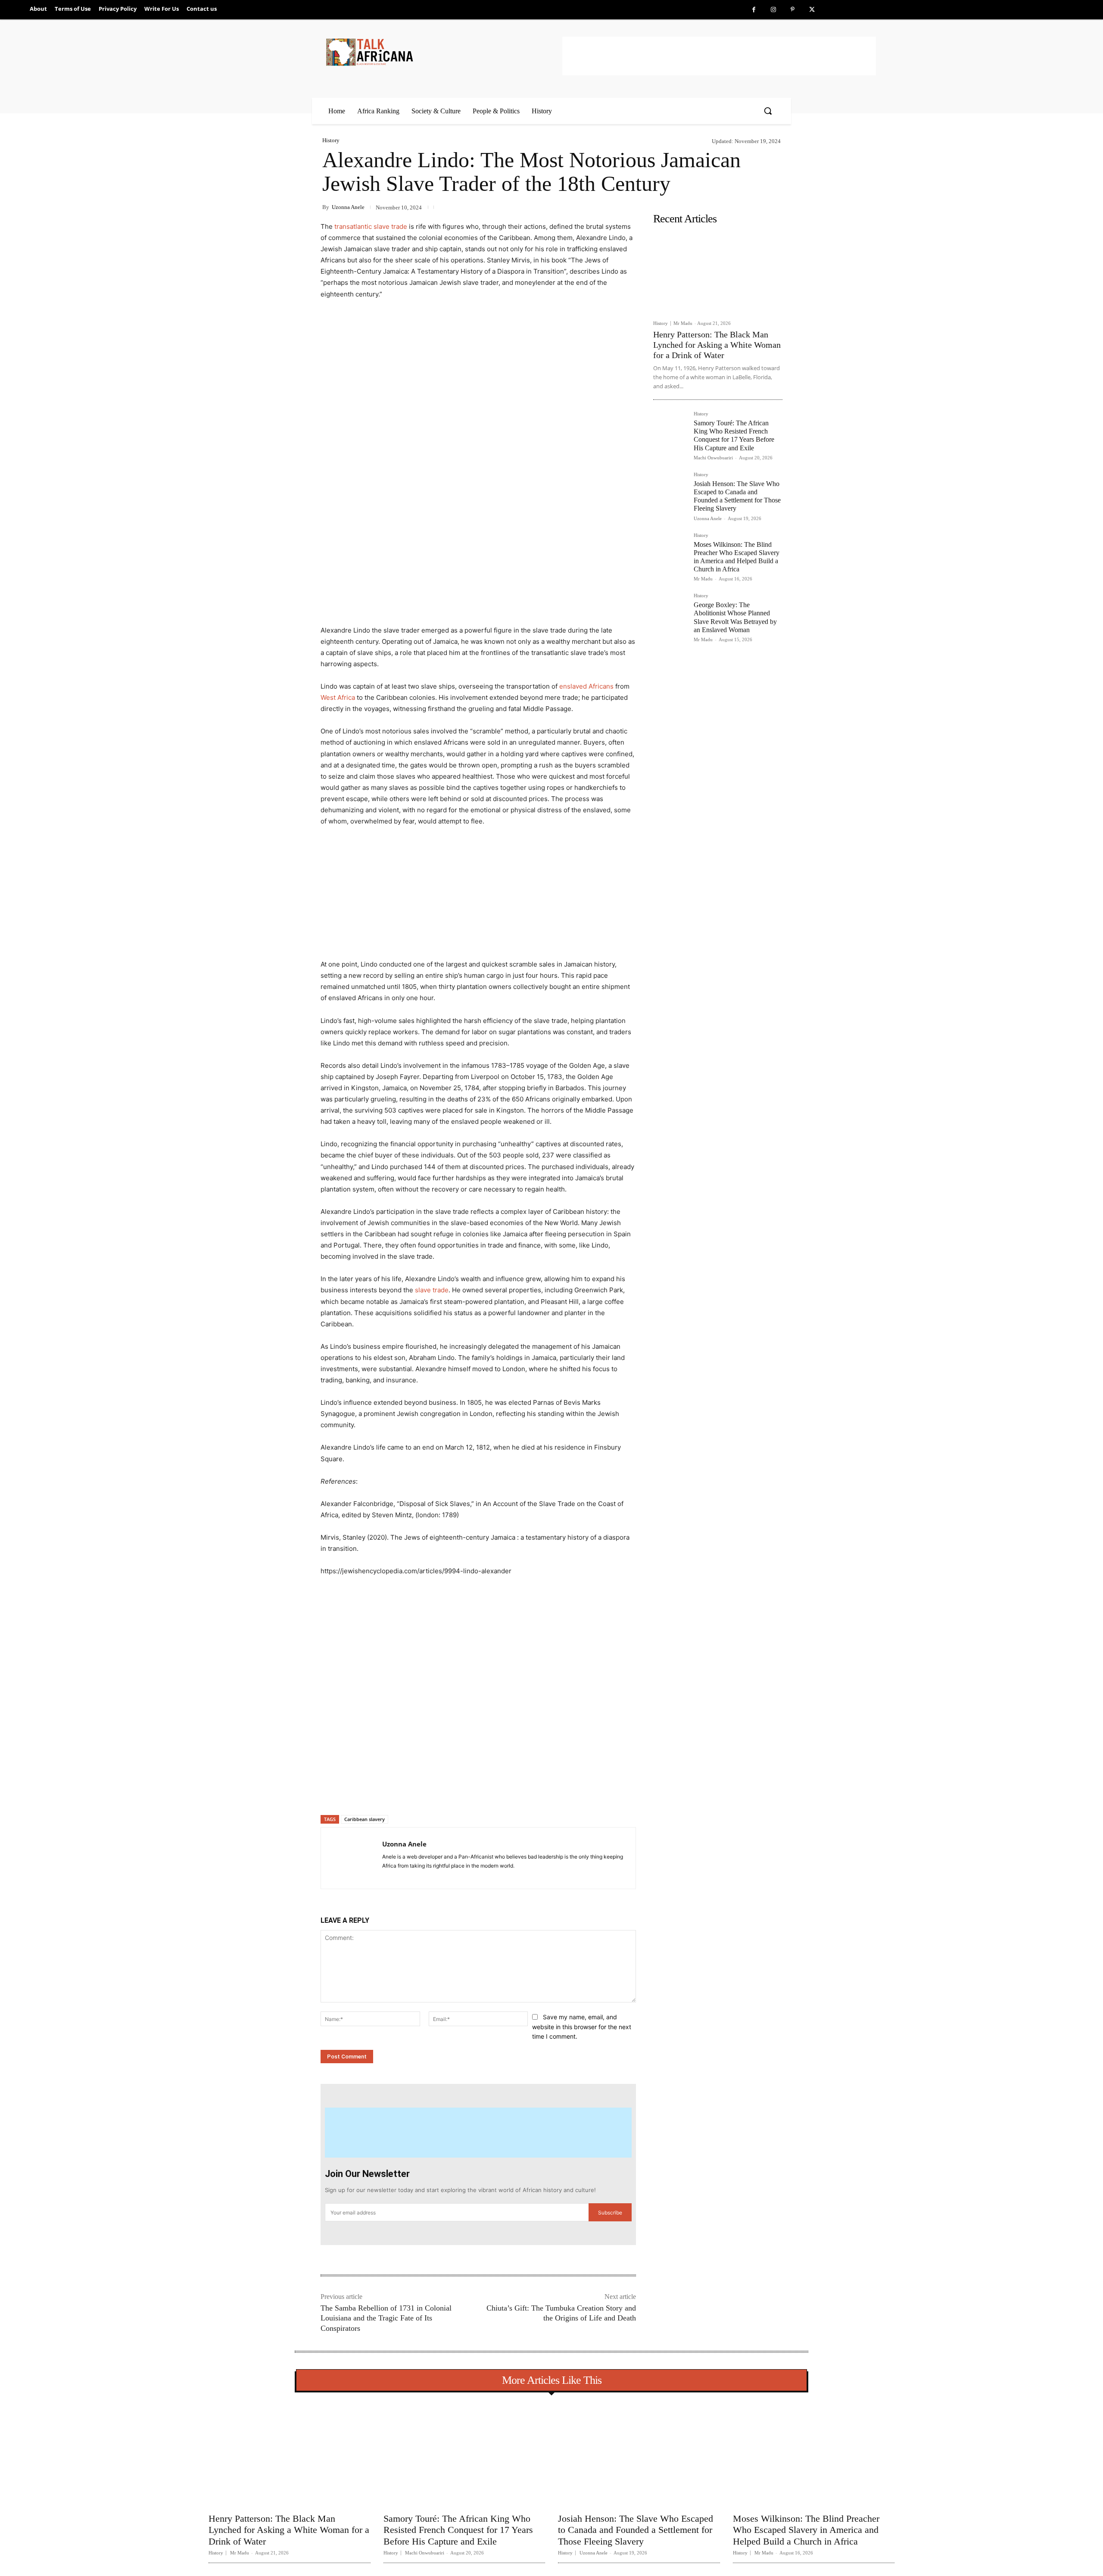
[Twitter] (812, 10)
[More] (461, 1793)
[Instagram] (773, 10)
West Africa (338, 697)
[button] (768, 111)
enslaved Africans (586, 686)
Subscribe (610, 2213)
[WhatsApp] (441, 1793)
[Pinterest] (793, 10)
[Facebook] (754, 10)
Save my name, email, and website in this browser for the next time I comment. (582, 2027)
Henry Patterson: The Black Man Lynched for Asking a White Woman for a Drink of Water (717, 345)
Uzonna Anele (348, 207)
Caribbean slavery (365, 1819)
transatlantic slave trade (371, 226)
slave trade (432, 1290)
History (331, 140)
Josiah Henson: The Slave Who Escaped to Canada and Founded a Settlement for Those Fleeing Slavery (737, 496)
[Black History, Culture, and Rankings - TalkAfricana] (442, 52)
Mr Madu (683, 323)
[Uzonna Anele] (352, 1858)
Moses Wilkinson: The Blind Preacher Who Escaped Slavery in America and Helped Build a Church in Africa (806, 2530)
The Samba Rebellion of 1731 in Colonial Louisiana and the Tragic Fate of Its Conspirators (386, 2318)
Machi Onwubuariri (713, 458)
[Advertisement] (719, 56)
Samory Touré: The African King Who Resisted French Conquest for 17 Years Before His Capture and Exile (734, 435)
